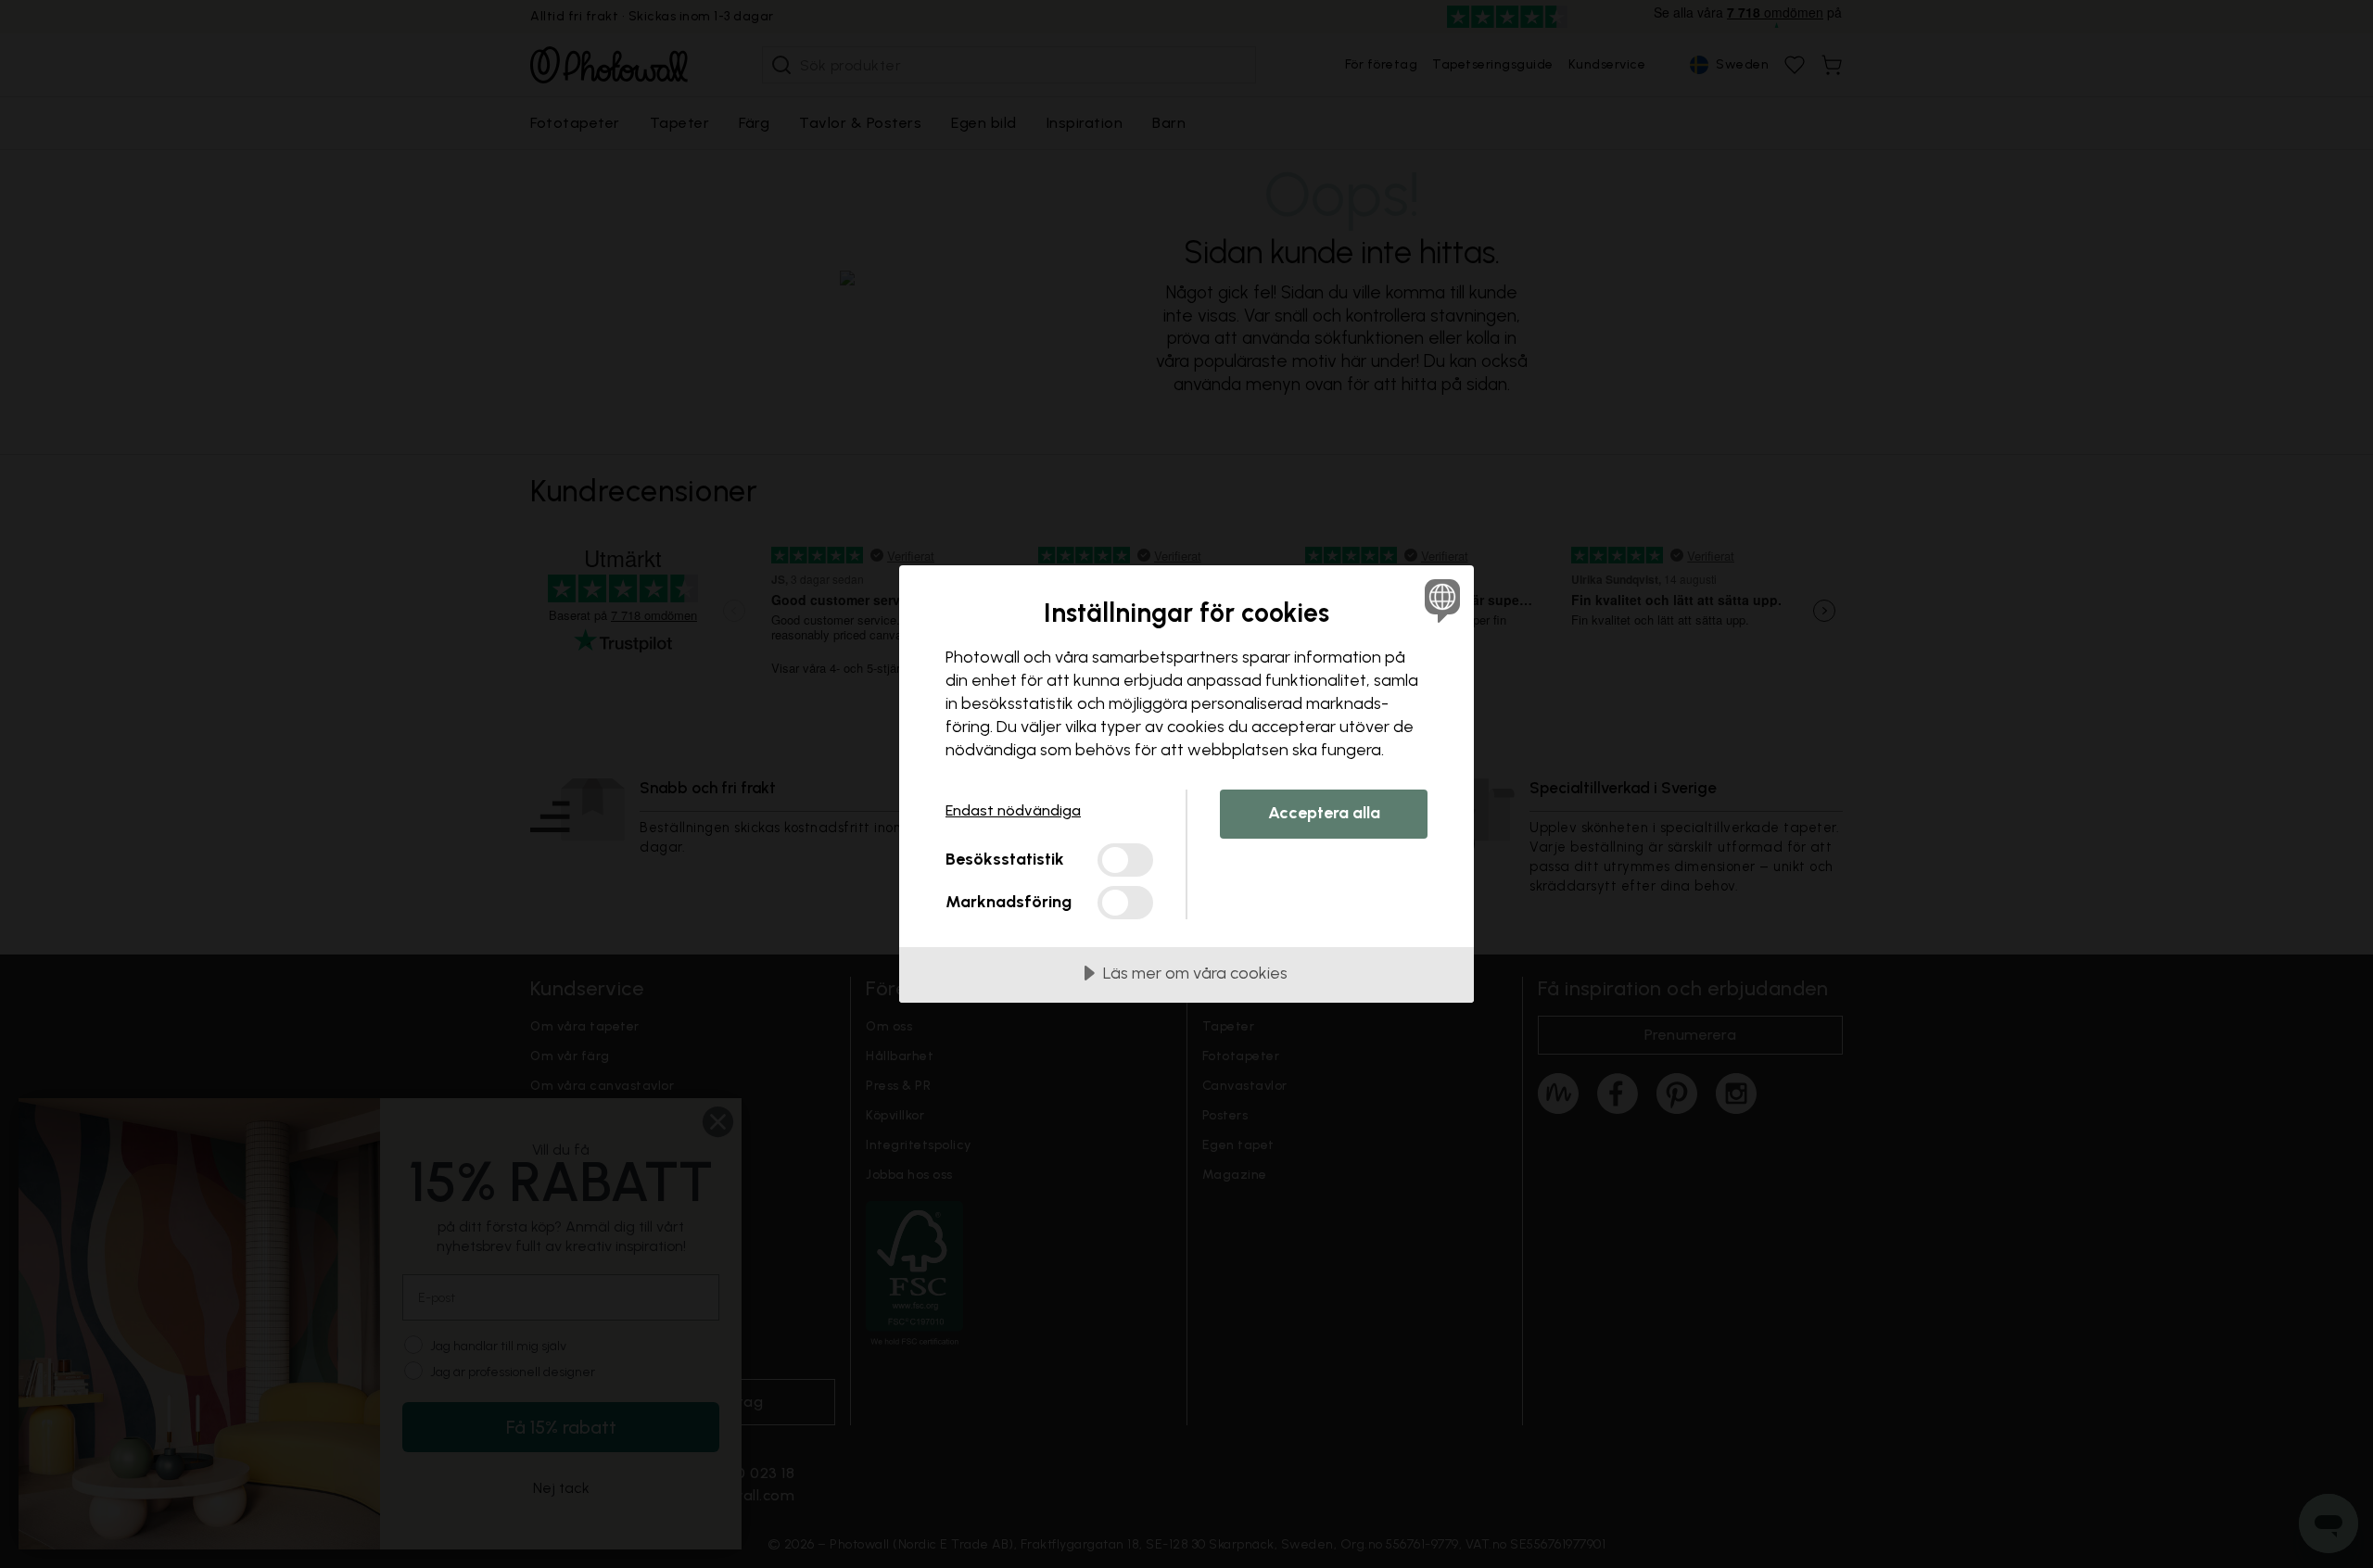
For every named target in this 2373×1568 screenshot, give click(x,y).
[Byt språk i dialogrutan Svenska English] (1439, 600)
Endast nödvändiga (1013, 810)
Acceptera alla (1324, 813)
